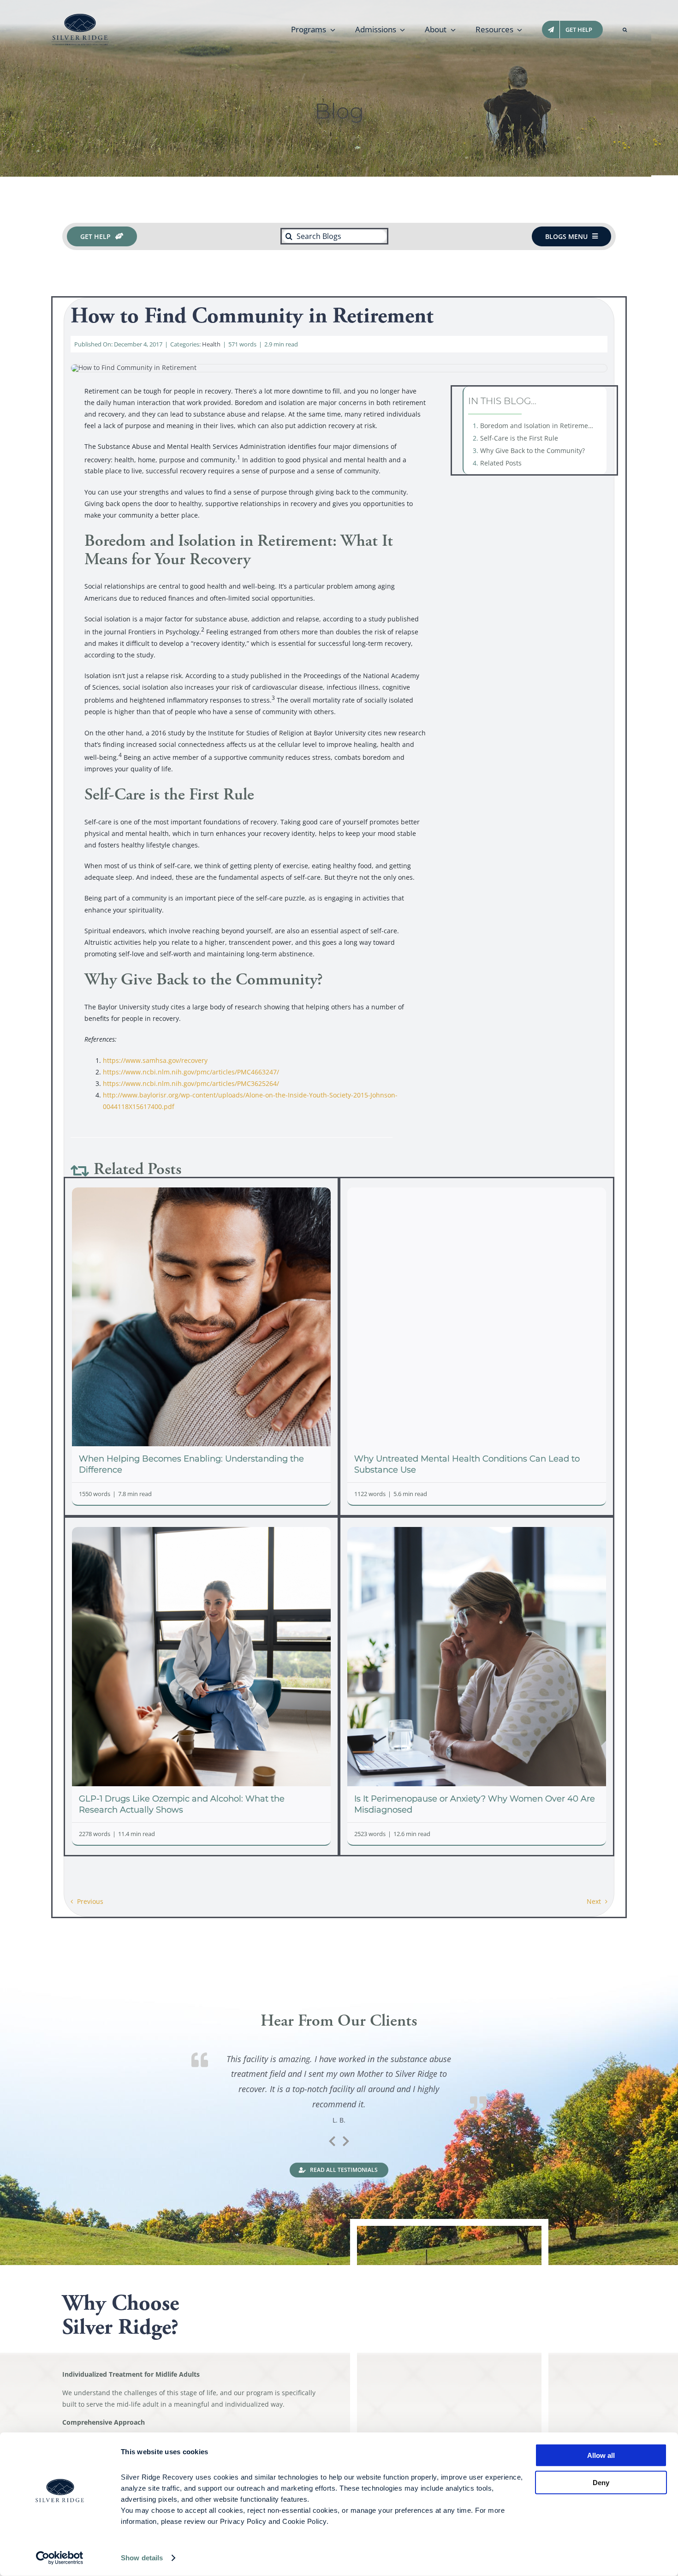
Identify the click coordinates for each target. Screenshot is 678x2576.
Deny (601, 2482)
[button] (625, 30)
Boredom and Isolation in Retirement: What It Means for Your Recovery (541, 426)
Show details (142, 2558)
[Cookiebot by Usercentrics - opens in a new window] (60, 2558)
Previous (90, 1901)
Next (594, 1901)
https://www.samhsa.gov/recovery (155, 1060)
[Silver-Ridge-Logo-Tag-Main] (80, 17)
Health (211, 344)
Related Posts (501, 463)
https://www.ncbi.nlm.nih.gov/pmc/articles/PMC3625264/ (191, 1083)
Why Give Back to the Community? (532, 450)
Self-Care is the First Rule (519, 438)
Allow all (601, 2455)
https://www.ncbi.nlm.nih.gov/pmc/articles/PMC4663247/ (191, 1072)
